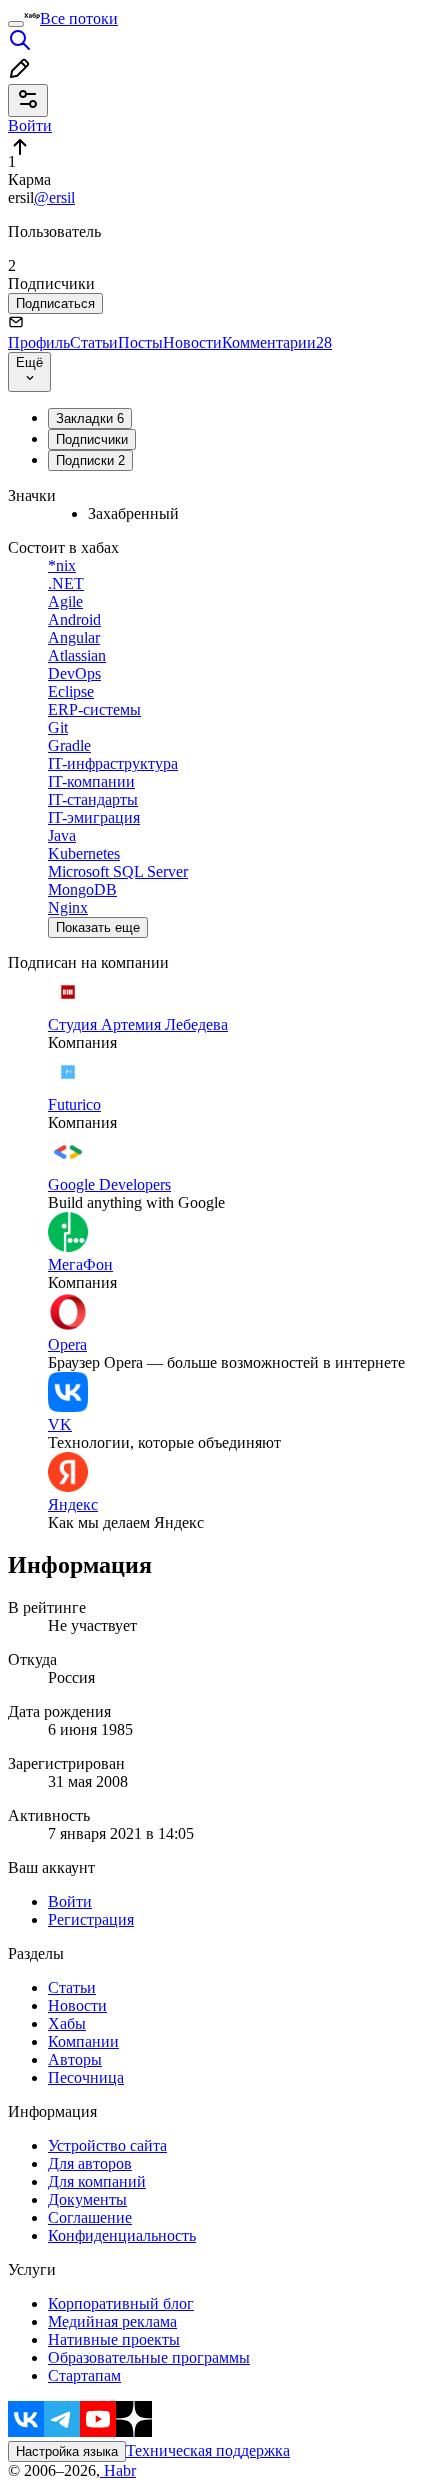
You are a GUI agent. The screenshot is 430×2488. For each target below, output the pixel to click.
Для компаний (97, 2181)
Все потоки (79, 18)
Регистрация (91, 1919)
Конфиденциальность (122, 2235)
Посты (140, 342)
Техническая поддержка (208, 2450)
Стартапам (84, 2375)
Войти (70, 1901)
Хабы (67, 2023)
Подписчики (92, 439)
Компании (83, 2041)
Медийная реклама (112, 2321)
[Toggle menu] (16, 24)
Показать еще (98, 927)
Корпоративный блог (121, 2303)
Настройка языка (67, 2451)
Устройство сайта (107, 2145)
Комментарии (277, 342)
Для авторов (90, 2163)
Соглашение (90, 2217)
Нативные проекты (114, 2339)
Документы (87, 2199)
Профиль (39, 342)
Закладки (90, 418)
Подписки (90, 460)
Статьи (94, 342)
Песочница (86, 2077)
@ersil (54, 197)
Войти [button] (30, 125)
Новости (192, 342)
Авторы (75, 2059)
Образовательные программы (149, 2357)
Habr (118, 2470)
